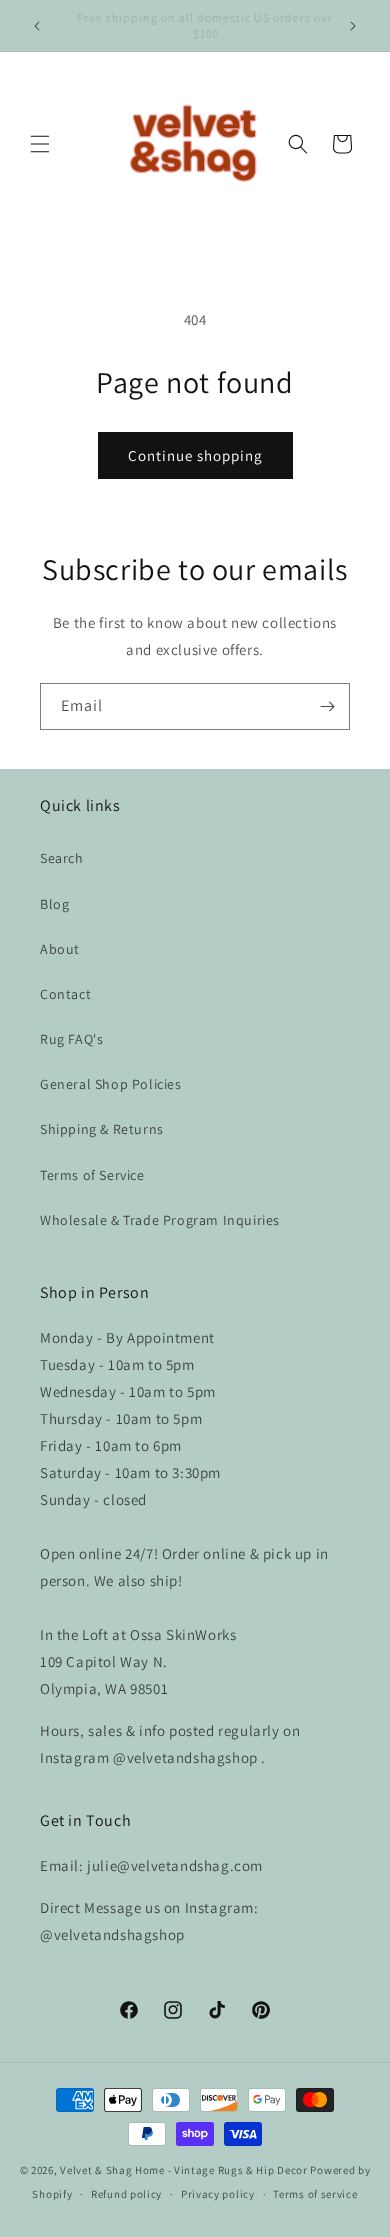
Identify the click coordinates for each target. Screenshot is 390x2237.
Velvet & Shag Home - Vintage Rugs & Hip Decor (184, 2170)
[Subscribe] (327, 706)
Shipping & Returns (102, 1129)
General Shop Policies (111, 1084)
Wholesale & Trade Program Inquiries (160, 1220)
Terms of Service (92, 1175)
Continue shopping (195, 455)
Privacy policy (218, 2194)
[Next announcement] (353, 26)
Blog (54, 904)
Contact (65, 994)
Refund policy (126, 2194)
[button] (40, 144)
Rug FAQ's (71, 1039)
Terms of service (315, 2194)
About (60, 949)
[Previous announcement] (37, 26)
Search (62, 858)
